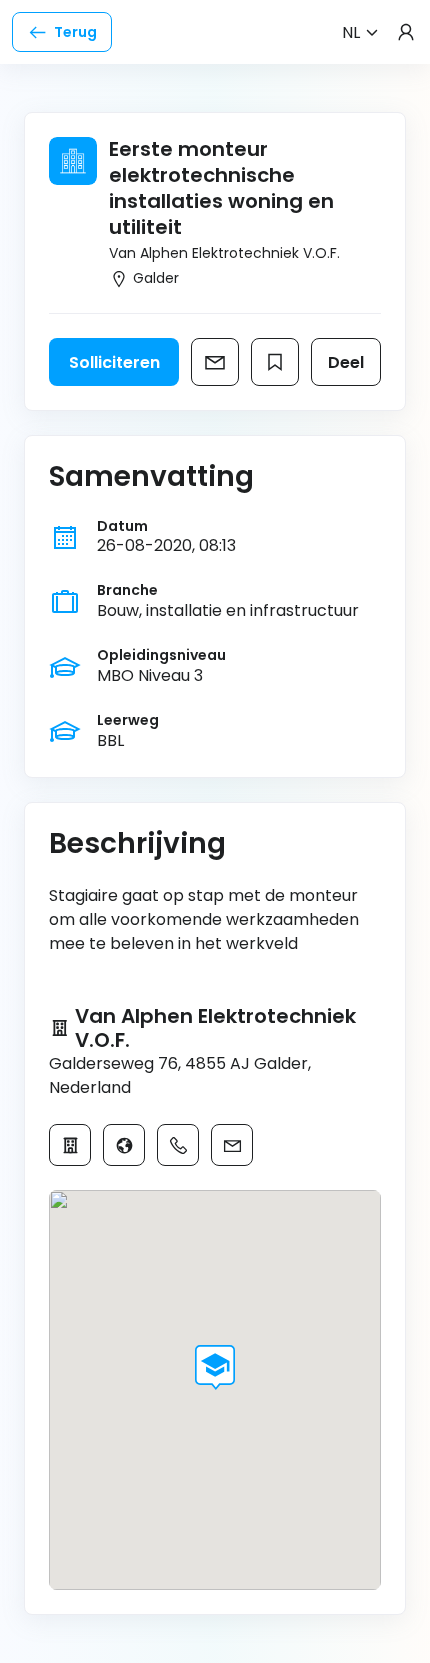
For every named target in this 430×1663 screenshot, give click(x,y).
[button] (215, 1367)
